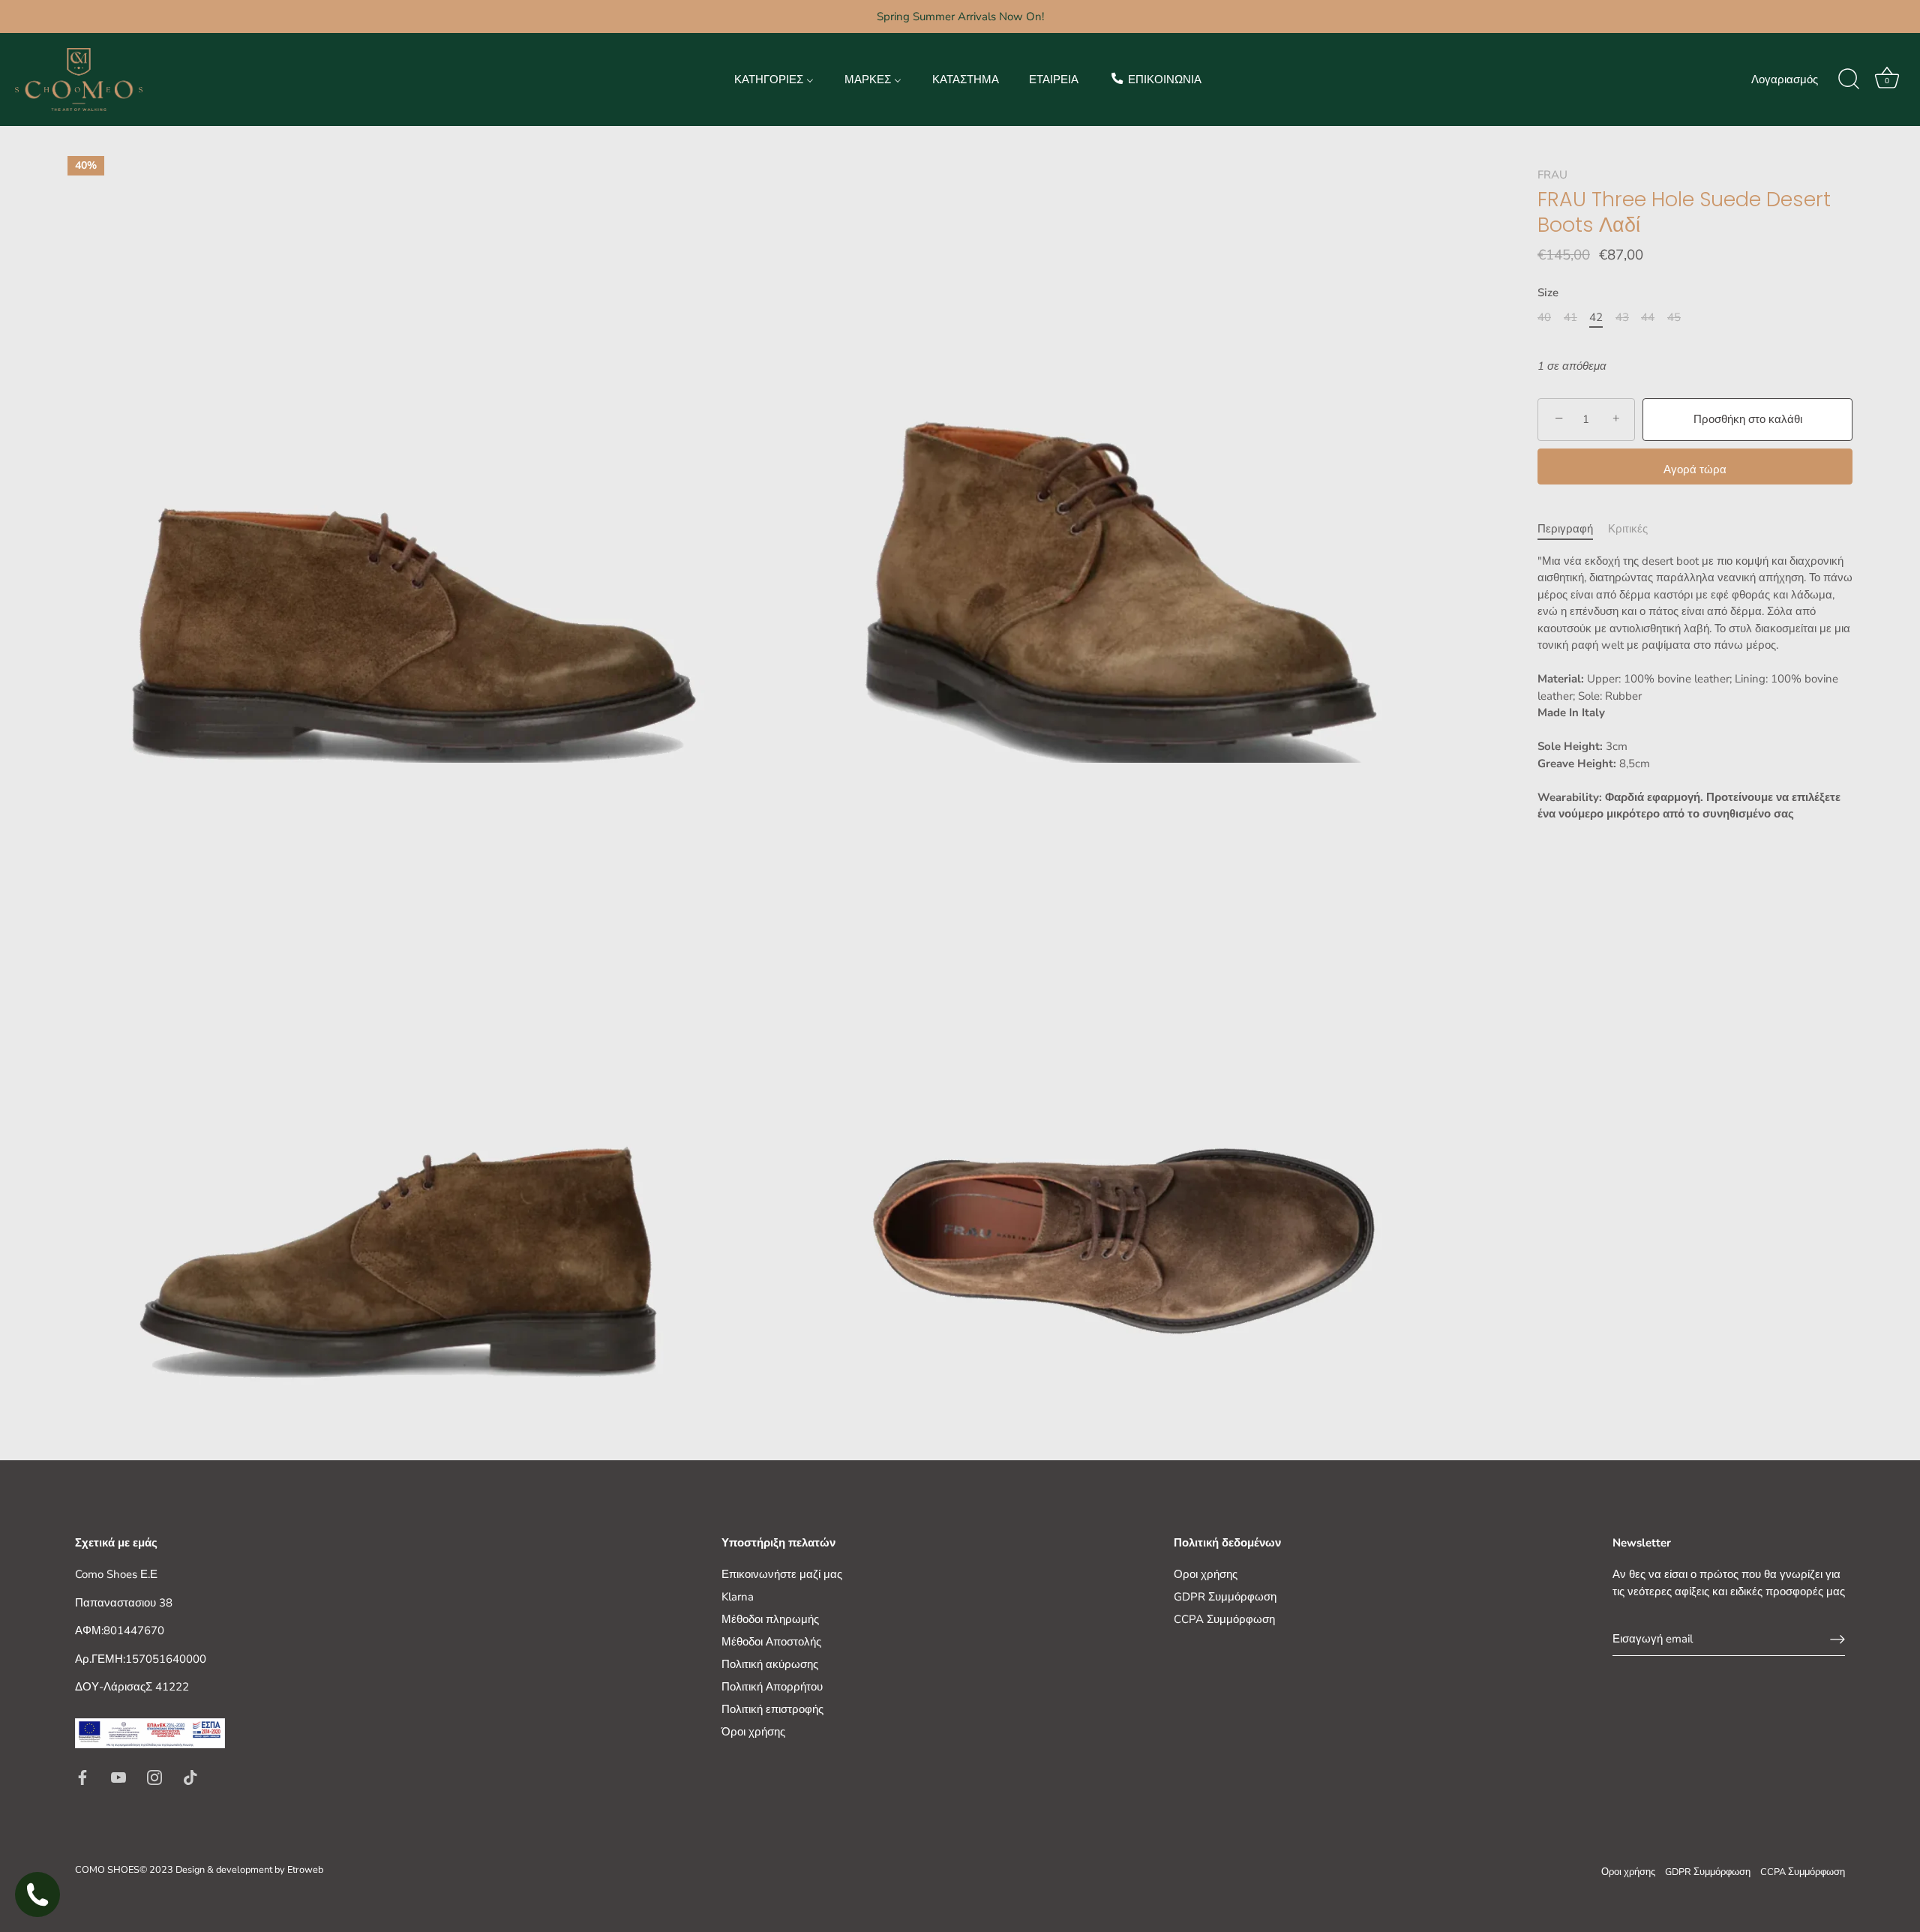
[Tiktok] (190, 1776)
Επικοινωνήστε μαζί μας (782, 1574)
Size (1548, 292)
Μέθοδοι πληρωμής (770, 1619)
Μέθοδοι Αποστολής (771, 1642)
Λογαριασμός (1785, 79)
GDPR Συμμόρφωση (1225, 1597)
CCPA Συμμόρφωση (1224, 1619)
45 (1674, 317)
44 (1648, 317)
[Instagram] (154, 1776)
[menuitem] (774, 79)
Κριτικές (1628, 529)
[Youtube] (118, 1776)
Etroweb (305, 1870)
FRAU (1552, 175)
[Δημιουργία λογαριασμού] (1837, 1639)
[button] (1695, 831)
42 (1596, 317)
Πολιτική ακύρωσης (770, 1664)
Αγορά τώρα (1695, 469)
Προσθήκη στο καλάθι (1748, 419)
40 (1544, 317)
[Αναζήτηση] (1849, 79)
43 (1622, 317)
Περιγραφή (1565, 529)
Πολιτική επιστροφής (772, 1709)
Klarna (738, 1597)
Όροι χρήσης (753, 1732)
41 (1570, 317)
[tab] (1573, 529)
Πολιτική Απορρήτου (772, 1687)
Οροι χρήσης (1206, 1574)
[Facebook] (82, 1776)
